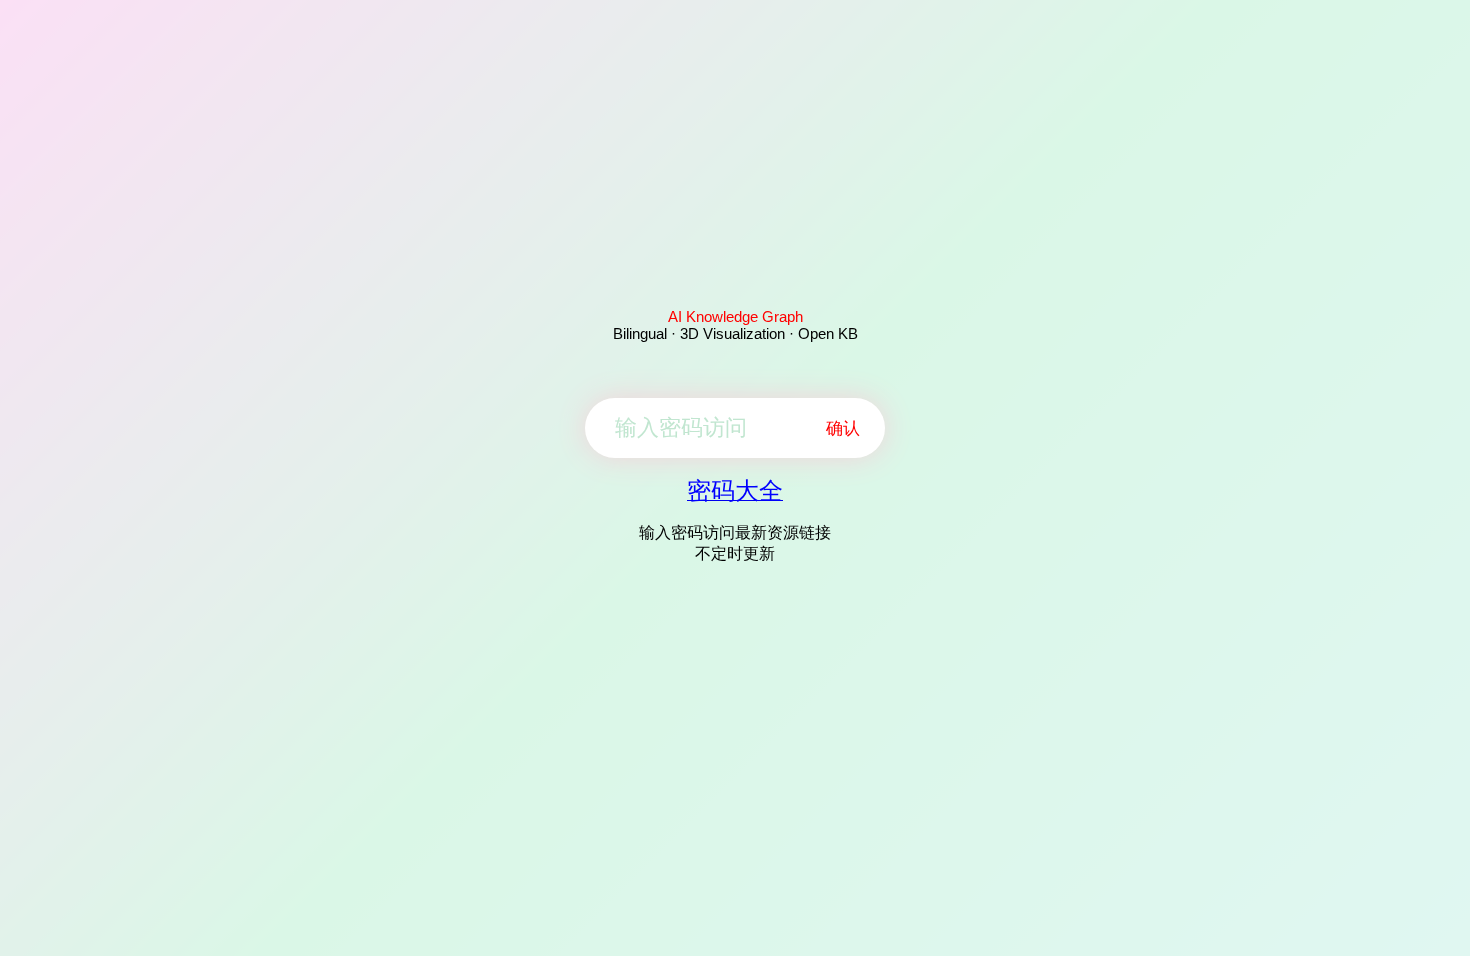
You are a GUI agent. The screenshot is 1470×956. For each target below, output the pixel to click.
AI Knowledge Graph (735, 316)
